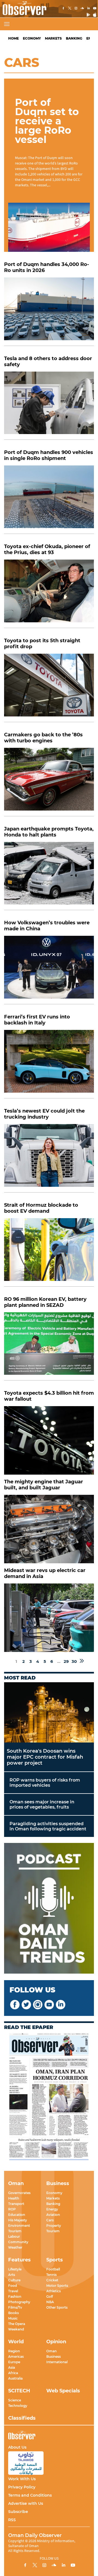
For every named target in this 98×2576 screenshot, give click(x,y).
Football (53, 2269)
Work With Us (22, 2479)
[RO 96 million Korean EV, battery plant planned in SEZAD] (49, 1347)
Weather (15, 2247)
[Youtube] (95, 9)
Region (14, 2351)
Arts (12, 2275)
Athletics (53, 2291)
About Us (17, 2447)
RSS (12, 2520)
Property (54, 2226)
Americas (16, 2357)
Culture (14, 2280)
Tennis (51, 2275)
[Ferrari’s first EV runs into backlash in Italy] (49, 1064)
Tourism (15, 2231)
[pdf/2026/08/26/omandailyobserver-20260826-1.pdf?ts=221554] (49, 2097)
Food (13, 2286)
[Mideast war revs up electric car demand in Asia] (49, 1618)
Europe (14, 2362)
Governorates (19, 2193)
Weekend (16, 2329)
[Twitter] (70, 9)
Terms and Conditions (30, 2495)
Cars (50, 2220)
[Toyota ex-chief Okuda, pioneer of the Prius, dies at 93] (49, 594)
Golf (50, 2296)
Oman (51, 2351)
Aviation (53, 2215)
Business (53, 2357)
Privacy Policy (22, 2487)
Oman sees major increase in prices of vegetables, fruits (42, 1804)
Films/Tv (15, 2307)
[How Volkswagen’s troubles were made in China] (49, 970)
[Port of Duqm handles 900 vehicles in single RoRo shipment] (49, 500)
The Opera (17, 2324)
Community (18, 2242)
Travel (13, 2291)
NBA (50, 2302)
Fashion (15, 2296)
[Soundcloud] (82, 9)
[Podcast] (49, 1909)
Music (13, 2318)
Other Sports (57, 2307)
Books (13, 2313)
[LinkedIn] (88, 9)
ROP (12, 2209)
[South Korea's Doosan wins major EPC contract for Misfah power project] (49, 1712)
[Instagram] (76, 9)
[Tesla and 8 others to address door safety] (49, 406)
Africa (13, 2373)
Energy (52, 2209)
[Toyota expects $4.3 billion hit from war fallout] (49, 1440)
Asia (12, 2367)
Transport (16, 2204)
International (57, 2362)
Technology (18, 2406)
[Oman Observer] (23, 9)
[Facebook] (63, 9)
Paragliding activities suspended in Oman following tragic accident (48, 1826)
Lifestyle (15, 2269)
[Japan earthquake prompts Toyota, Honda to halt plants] (49, 876)
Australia (15, 2378)
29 (66, 1661)
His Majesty (18, 2220)
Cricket (52, 2280)
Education (17, 2215)
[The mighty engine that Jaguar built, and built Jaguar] (49, 1529)
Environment (19, 2226)
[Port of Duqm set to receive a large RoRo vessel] (49, 227)
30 (74, 1661)
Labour (14, 2236)
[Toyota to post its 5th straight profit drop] (49, 688)
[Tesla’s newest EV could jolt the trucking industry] (49, 1158)
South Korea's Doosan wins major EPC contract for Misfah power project (45, 1757)
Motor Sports (57, 2286)
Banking (74, 38)
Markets (53, 38)
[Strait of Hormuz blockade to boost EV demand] (49, 1252)
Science (15, 2400)
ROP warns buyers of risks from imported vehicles (45, 1783)
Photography (19, 2302)
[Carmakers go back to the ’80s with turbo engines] (49, 782)
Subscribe (18, 2512)
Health (14, 2198)
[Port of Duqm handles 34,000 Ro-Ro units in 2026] (49, 312)
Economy (32, 38)
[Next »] (82, 1661)
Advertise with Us (26, 2503)
